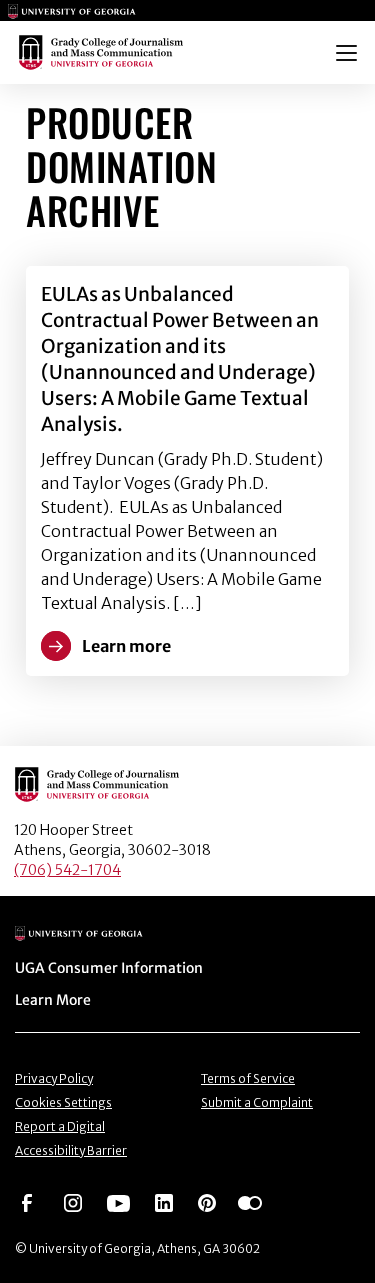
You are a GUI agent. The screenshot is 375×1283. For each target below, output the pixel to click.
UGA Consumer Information (109, 968)
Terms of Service (248, 1078)
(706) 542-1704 (67, 870)
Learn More (53, 1000)
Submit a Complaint (257, 1102)
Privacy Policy (54, 1078)
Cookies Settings (63, 1102)
